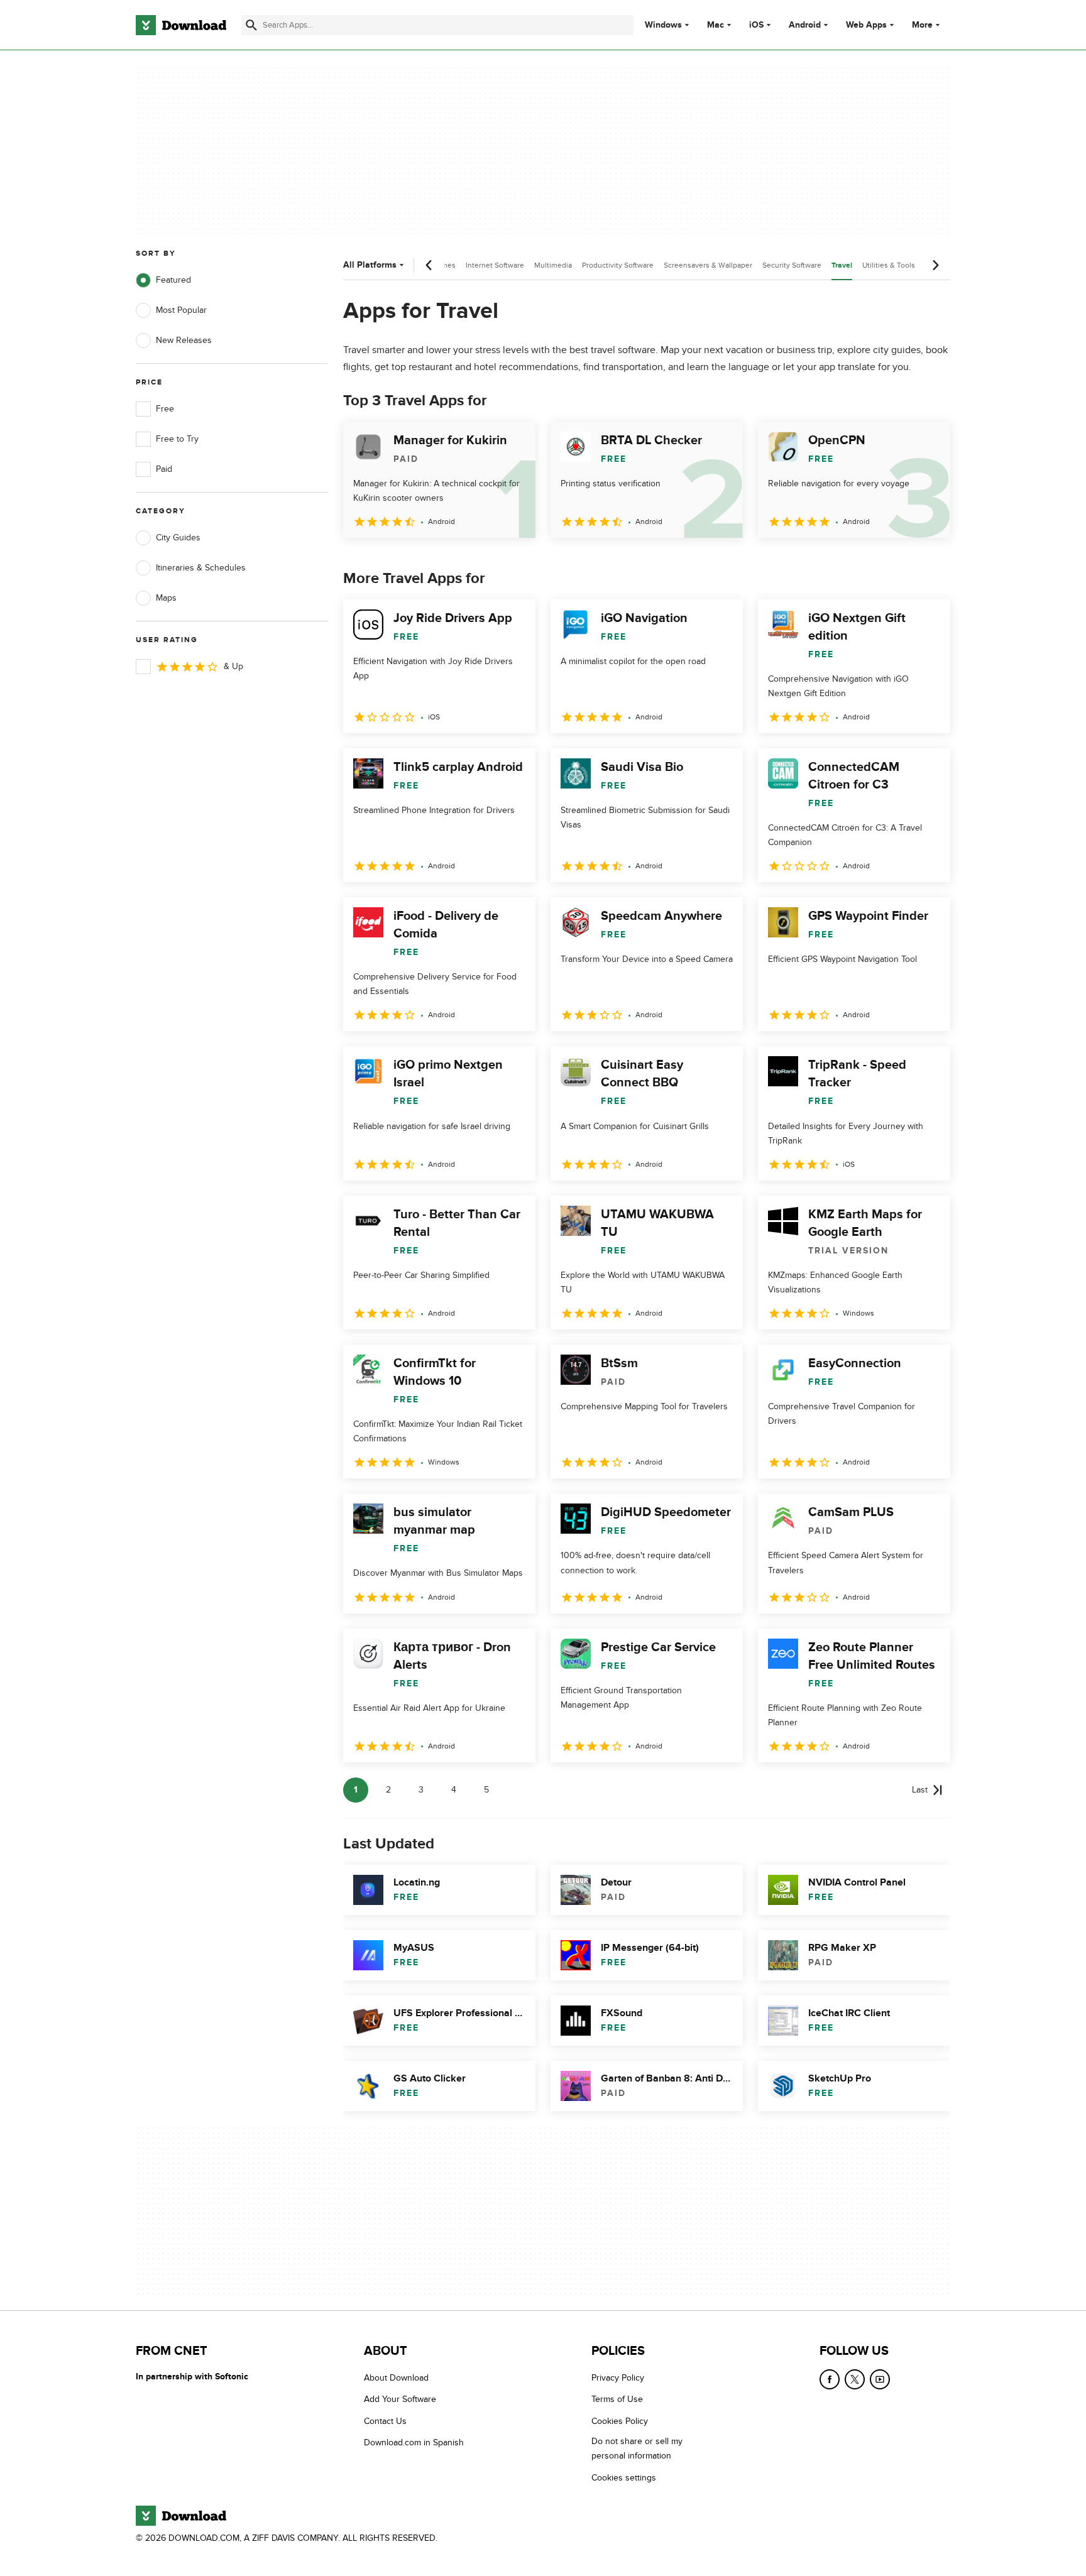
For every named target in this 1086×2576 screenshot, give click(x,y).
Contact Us (385, 2421)
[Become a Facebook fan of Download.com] (830, 2379)
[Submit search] (251, 25)
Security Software (792, 265)
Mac (716, 25)
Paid (164, 469)
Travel (842, 265)
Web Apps (866, 25)
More (922, 25)
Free (165, 409)
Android (805, 25)
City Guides (178, 538)
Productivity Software (618, 265)
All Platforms (370, 265)
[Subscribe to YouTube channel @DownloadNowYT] (880, 2379)
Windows (663, 25)
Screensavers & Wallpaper (708, 265)
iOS (756, 25)
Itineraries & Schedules (201, 568)
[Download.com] (181, 25)
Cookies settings (624, 2478)
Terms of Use (617, 2400)
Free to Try (177, 439)
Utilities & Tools (889, 265)
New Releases (184, 340)
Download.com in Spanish (414, 2443)
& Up (233, 666)
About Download (396, 2378)
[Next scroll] (935, 265)
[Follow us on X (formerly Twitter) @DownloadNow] (855, 2379)
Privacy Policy (618, 2378)
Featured (173, 280)
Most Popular (181, 310)
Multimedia (553, 265)
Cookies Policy (620, 2421)
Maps (166, 598)
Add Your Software (400, 2400)
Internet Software (495, 265)
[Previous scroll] (429, 265)
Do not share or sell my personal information (637, 2449)
